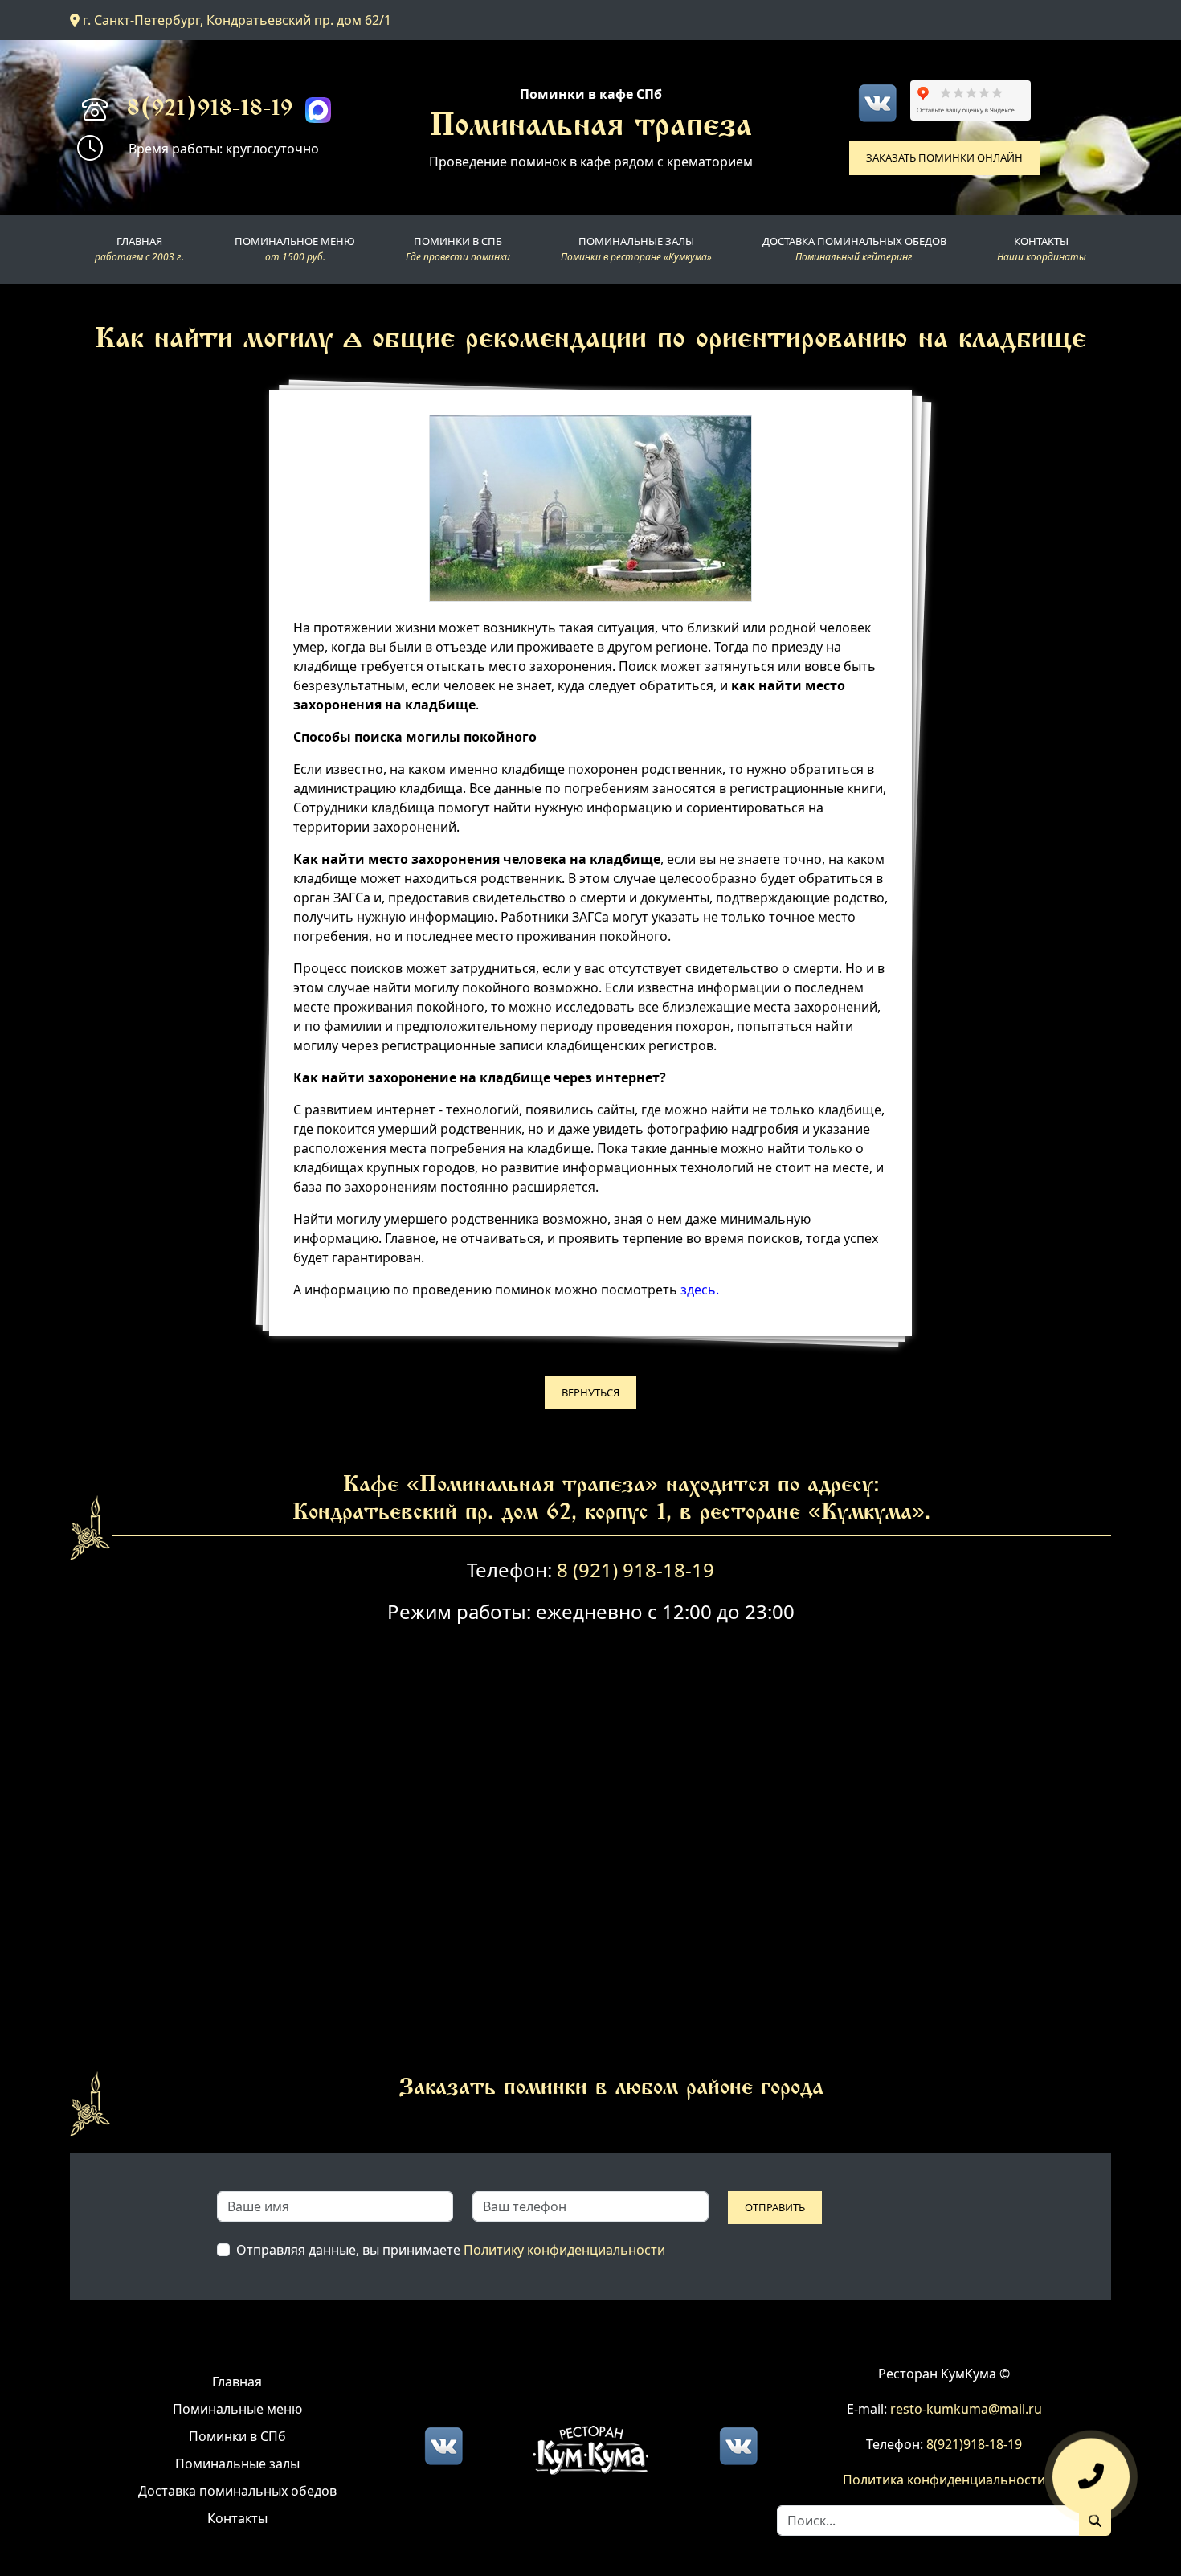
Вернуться (590, 1392)
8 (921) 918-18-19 (635, 1570)
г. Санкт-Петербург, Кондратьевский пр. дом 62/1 (235, 20)
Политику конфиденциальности (564, 2250)
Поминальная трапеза (591, 128)
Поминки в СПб (237, 2436)
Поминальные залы (237, 2464)
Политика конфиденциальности (944, 2480)
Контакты (237, 2518)
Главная (237, 2382)
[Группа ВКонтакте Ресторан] (738, 2444)
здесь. (700, 1290)
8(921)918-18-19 (210, 110)
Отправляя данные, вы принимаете (451, 2250)
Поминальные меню (237, 2409)
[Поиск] (1095, 2521)
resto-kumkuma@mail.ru (966, 2409)
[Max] (318, 110)
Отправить (775, 2207)
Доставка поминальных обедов (237, 2491)
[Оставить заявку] (1091, 2479)
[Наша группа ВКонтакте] (877, 103)
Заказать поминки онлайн (944, 157)
